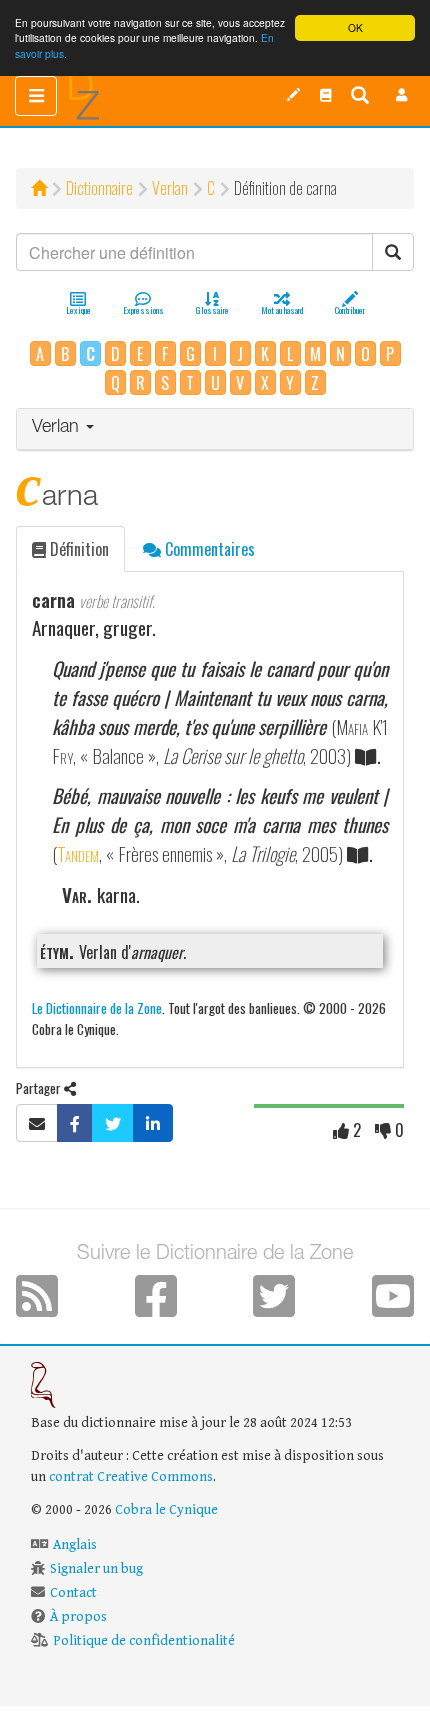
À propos (78, 1617)
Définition (77, 549)
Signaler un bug (96, 1569)
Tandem (78, 853)
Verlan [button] (58, 428)
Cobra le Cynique (166, 1510)
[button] (402, 95)
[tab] (215, 429)
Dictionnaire (99, 188)
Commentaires (208, 549)
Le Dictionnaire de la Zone (97, 1007)
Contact (73, 1593)
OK (355, 27)
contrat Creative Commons (131, 1477)
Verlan (170, 188)
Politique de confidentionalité (144, 1641)
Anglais (75, 1545)
